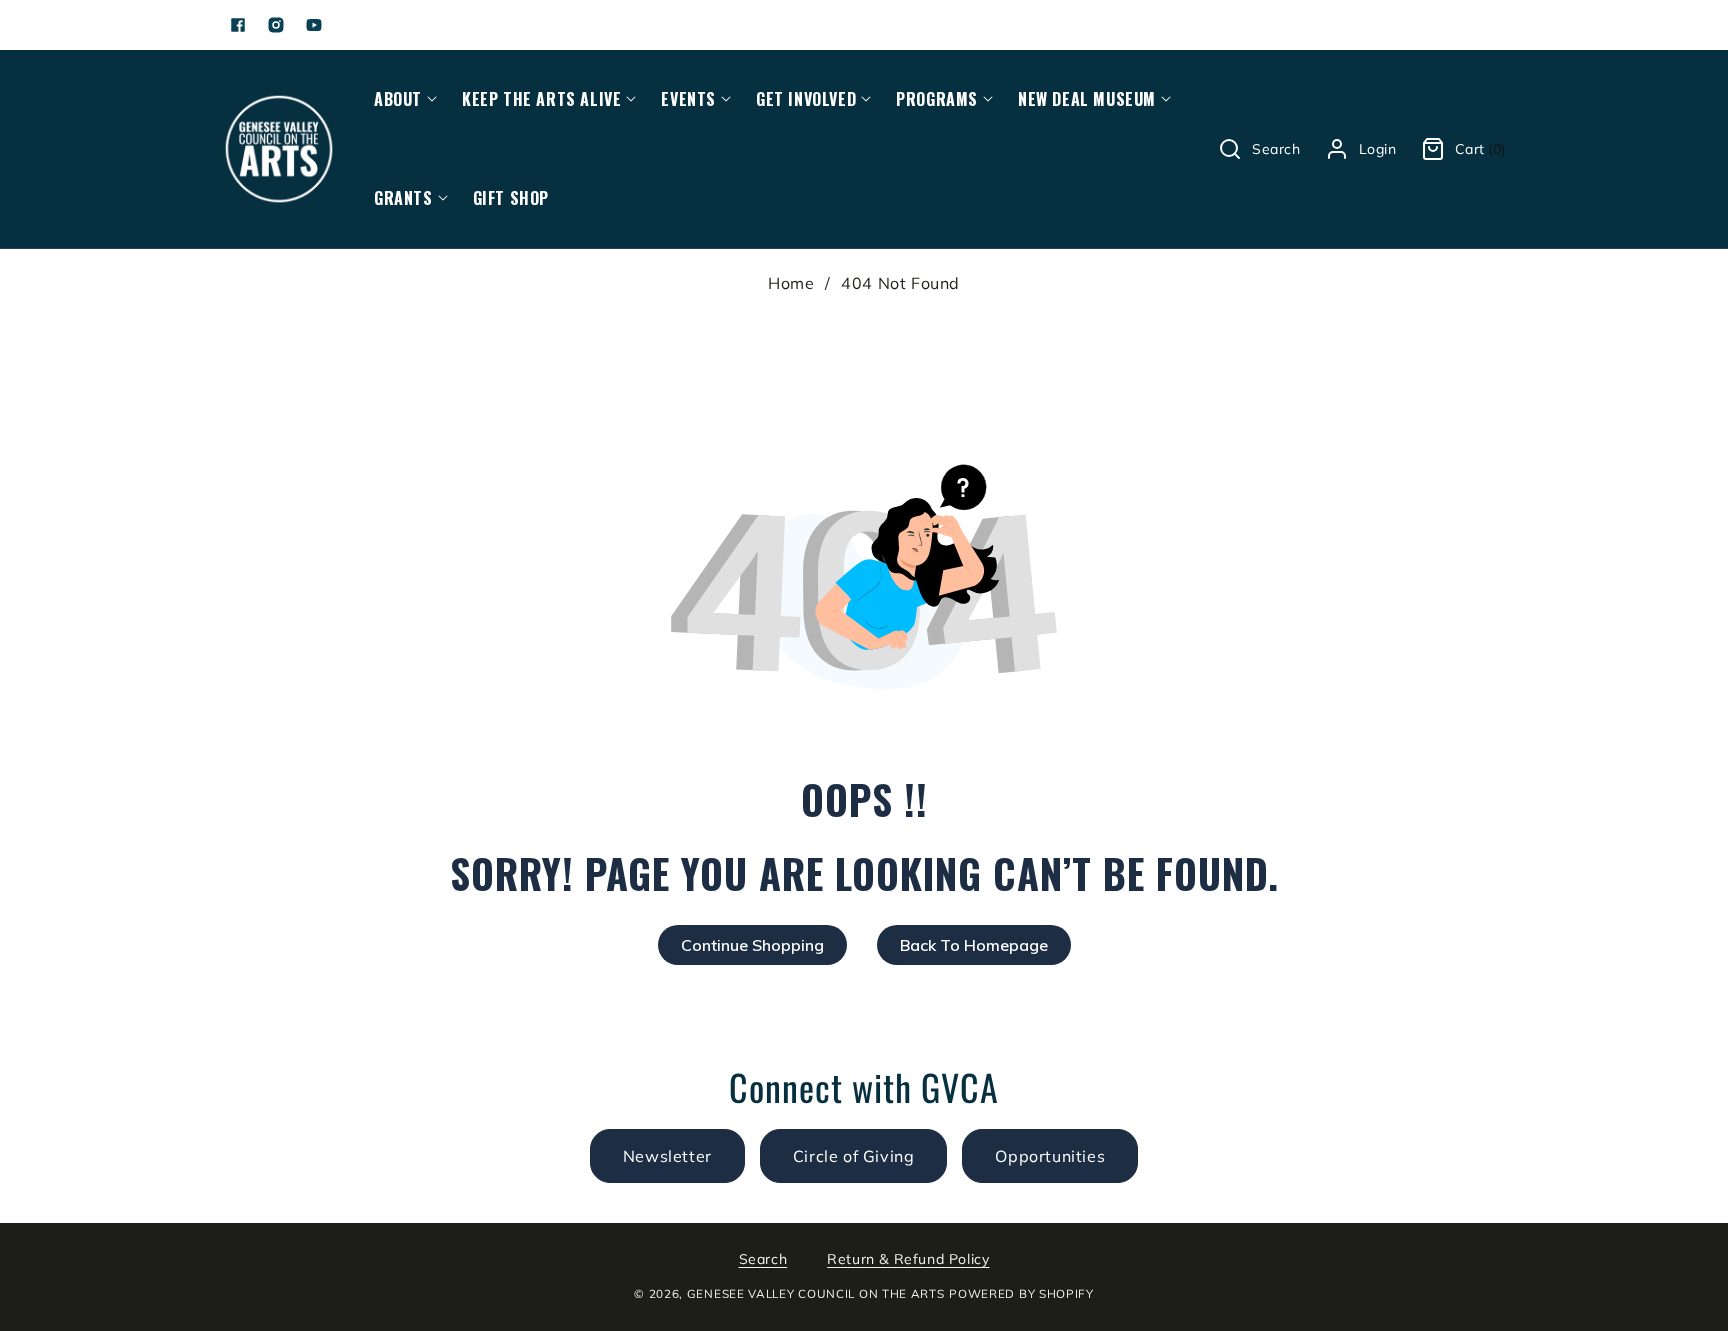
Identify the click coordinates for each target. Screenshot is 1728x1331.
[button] (398, 99)
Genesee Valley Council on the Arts (816, 1293)
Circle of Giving (854, 1156)
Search (763, 1259)
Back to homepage (974, 945)
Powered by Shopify (1021, 1293)
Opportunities (1050, 1156)
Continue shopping (752, 945)
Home (791, 283)
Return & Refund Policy (908, 1259)
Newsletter (667, 1156)
